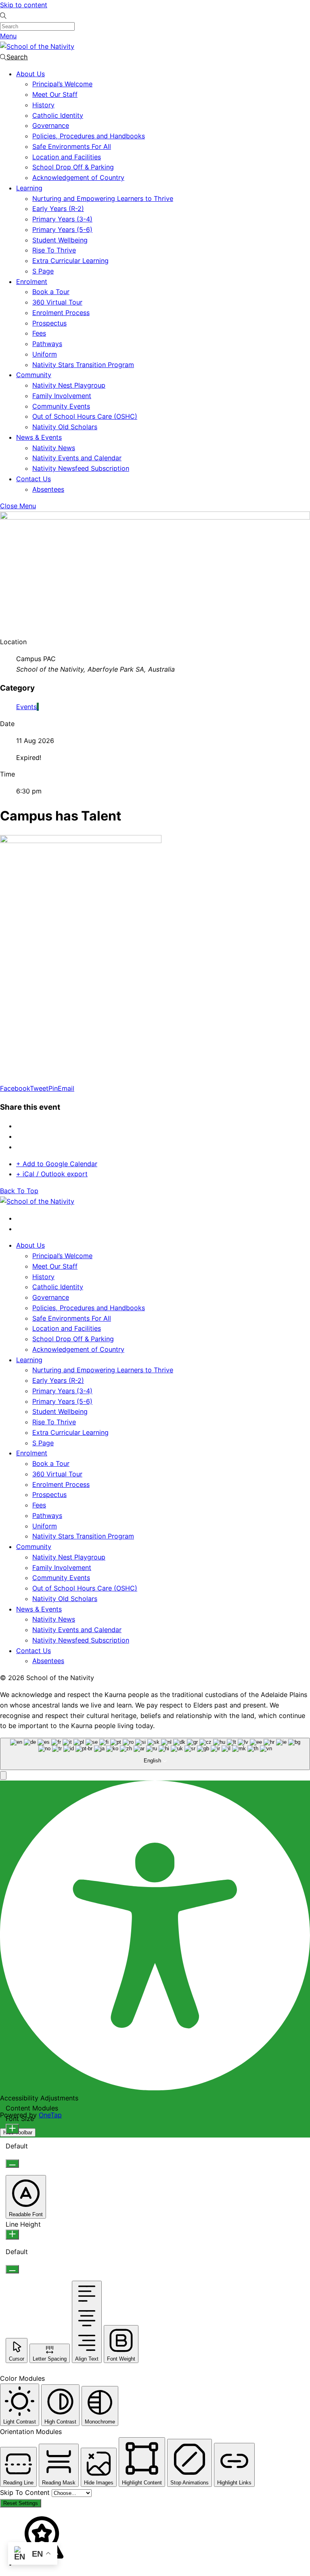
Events (26, 707)
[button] (3, 1775)
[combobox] (155, 1754)
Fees (39, 333)
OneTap (50, 2115)
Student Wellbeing (60, 240)
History (43, 105)
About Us (30, 74)
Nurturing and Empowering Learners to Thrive (103, 198)
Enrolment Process (61, 313)
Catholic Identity (58, 115)
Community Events (61, 406)
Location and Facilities (67, 157)
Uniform (45, 354)
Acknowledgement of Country (78, 177)
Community (34, 375)
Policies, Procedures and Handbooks (89, 136)
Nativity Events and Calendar (77, 458)
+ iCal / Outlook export (52, 1174)
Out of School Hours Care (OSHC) (85, 416)
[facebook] (19, 1218)
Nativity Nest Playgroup (69, 385)
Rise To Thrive (54, 250)
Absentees (48, 489)
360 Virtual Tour (57, 302)
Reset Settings (21, 2503)
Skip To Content (26, 2492)
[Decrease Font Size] (12, 2164)
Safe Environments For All (72, 146)
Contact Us (34, 479)
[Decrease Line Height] (12, 2269)
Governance (51, 125)
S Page (43, 271)
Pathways (47, 344)
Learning (29, 188)
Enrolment (32, 282)
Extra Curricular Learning (70, 261)
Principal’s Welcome (62, 84)
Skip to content (24, 5)
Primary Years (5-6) (62, 230)
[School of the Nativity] (37, 46)
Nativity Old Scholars (65, 427)
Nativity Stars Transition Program (83, 365)
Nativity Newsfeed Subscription (81, 468)
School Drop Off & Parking (73, 167)
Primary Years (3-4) (62, 219)
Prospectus (49, 323)
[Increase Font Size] (12, 2129)
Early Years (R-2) (58, 209)
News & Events (39, 437)
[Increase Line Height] (12, 2235)
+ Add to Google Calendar (57, 1164)
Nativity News (54, 448)
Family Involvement (62, 396)
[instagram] (19, 1229)
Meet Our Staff (55, 94)
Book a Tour (51, 292)
